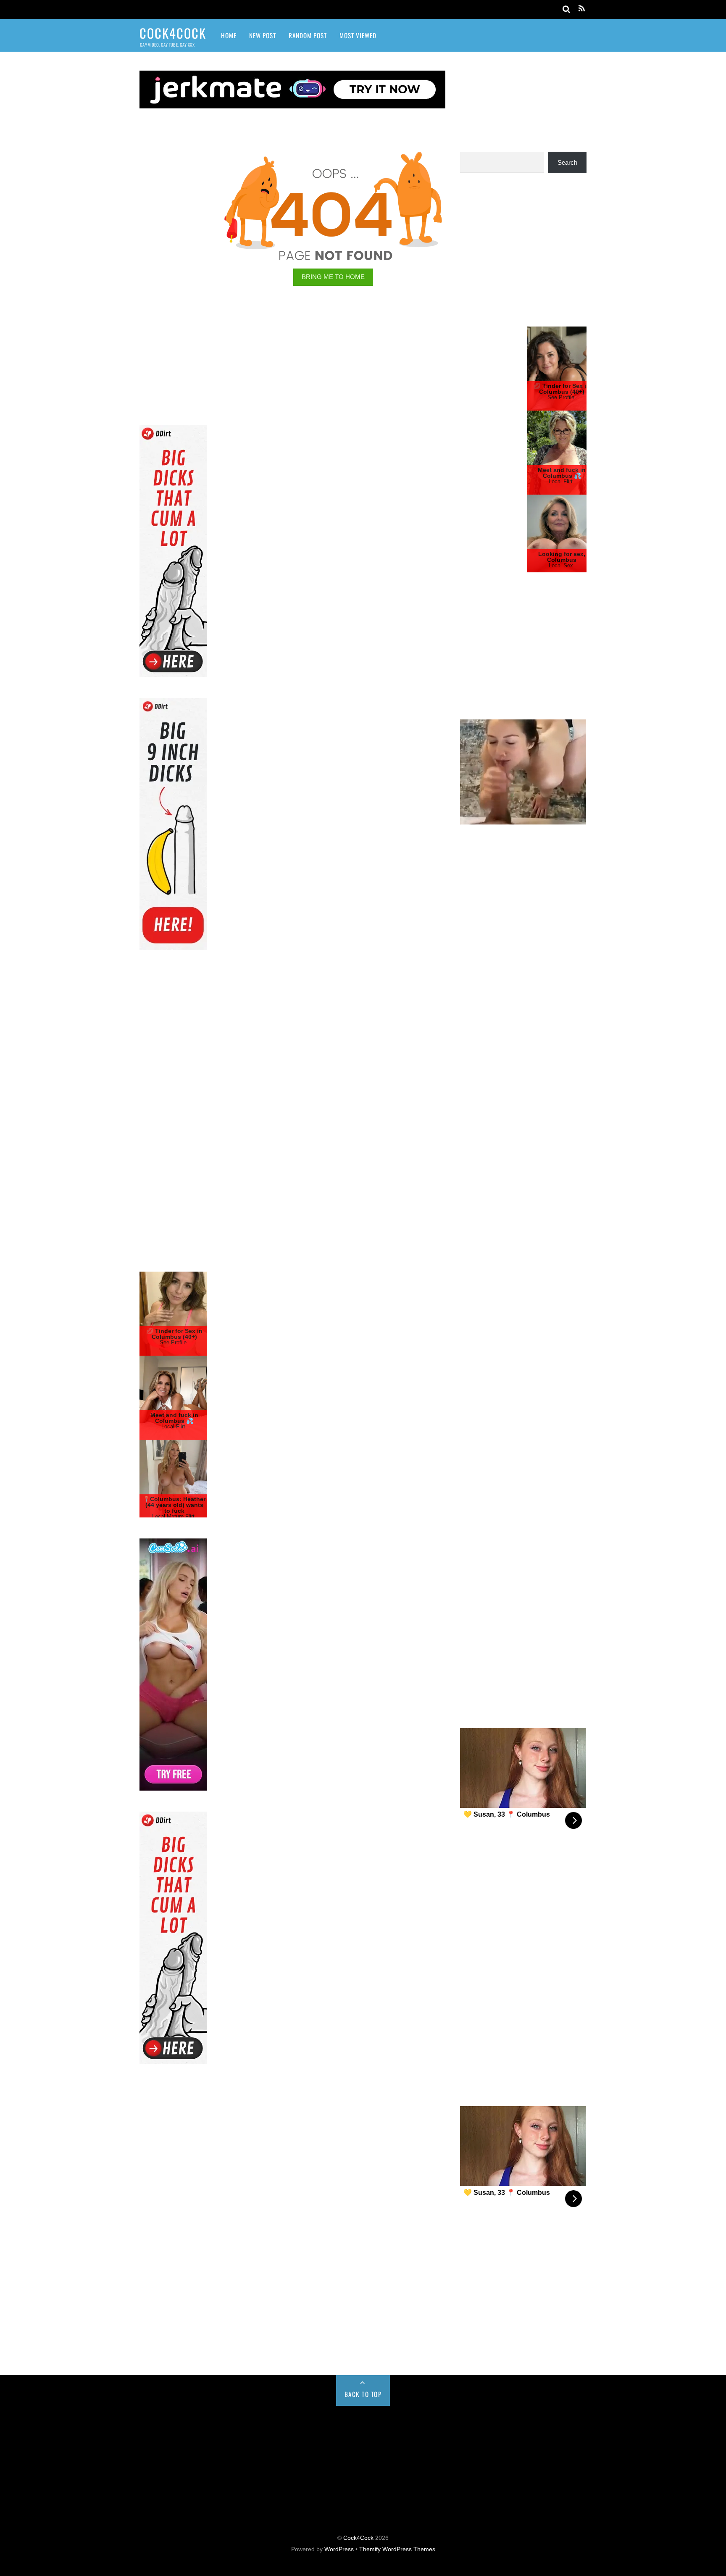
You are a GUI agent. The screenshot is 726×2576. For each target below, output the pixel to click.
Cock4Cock (358, 2538)
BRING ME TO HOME (333, 277)
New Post (263, 35)
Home (229, 35)
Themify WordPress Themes (397, 2549)
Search (567, 162)
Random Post (308, 35)
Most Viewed (358, 35)
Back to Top (363, 2394)
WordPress (339, 2549)
